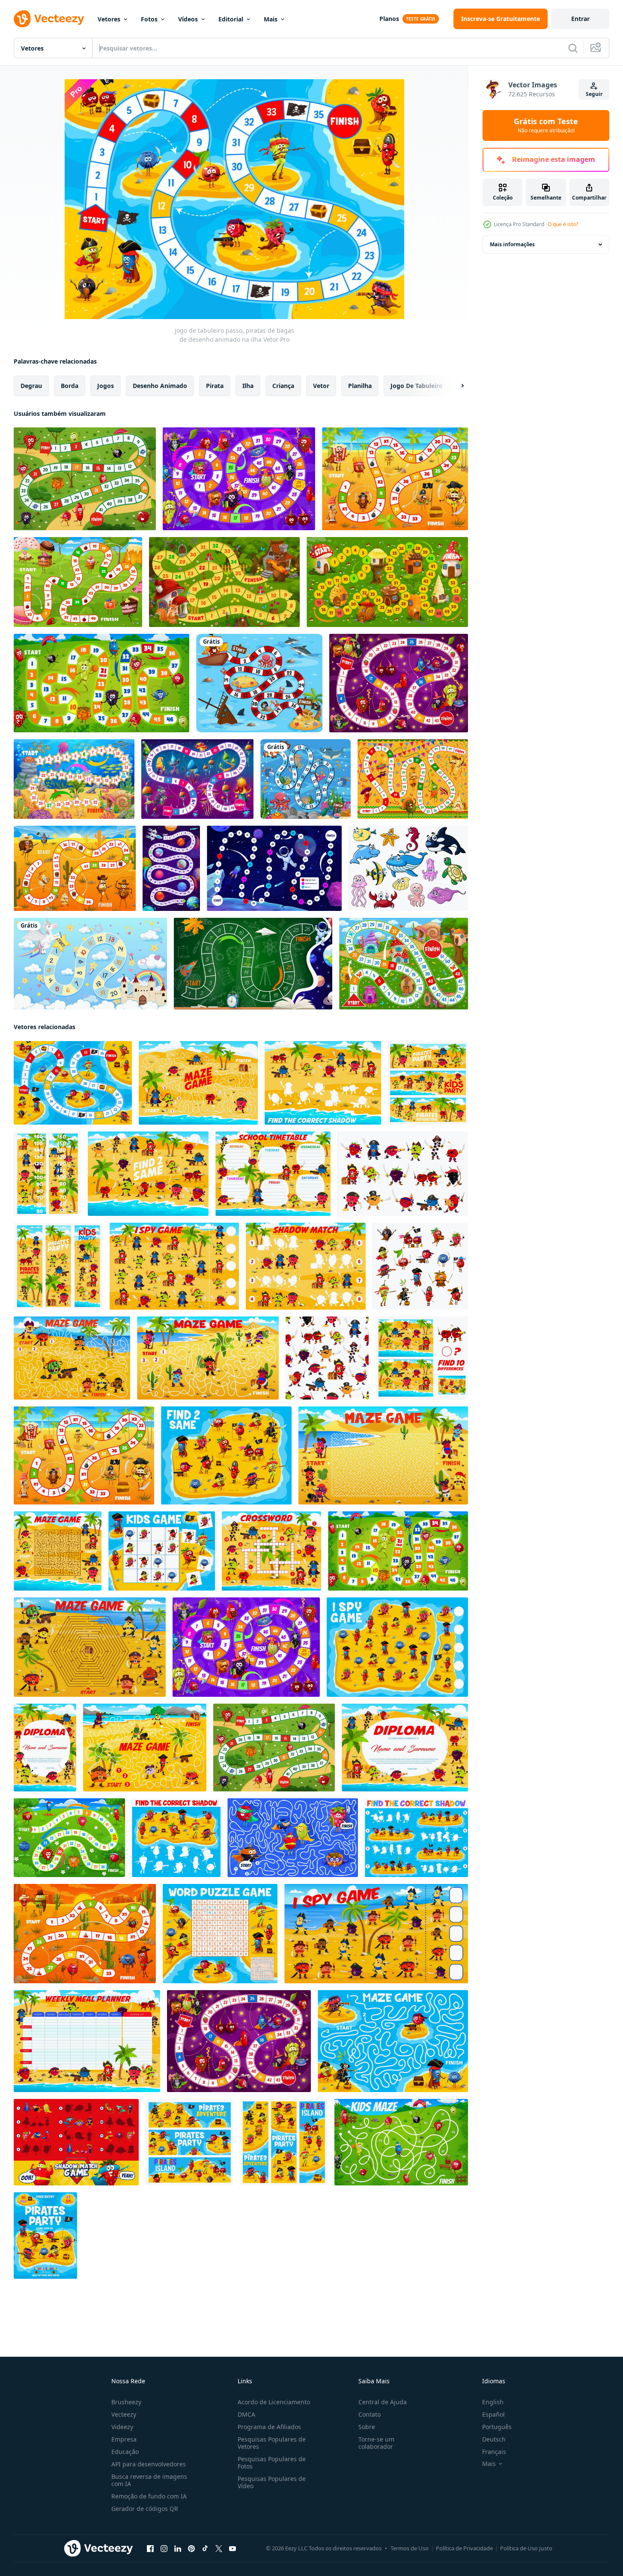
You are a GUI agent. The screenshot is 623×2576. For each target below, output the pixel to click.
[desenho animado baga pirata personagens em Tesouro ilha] (58, 1266)
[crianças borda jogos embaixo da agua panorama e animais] (74, 779)
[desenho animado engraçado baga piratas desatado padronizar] (327, 1358)
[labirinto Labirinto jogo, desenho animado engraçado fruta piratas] (90, 1647)
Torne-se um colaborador (376, 2443)
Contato (370, 2414)
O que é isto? (563, 224)
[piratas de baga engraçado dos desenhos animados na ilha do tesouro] (189, 2142)
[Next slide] (455, 386)
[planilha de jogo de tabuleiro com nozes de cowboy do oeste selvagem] (75, 868)
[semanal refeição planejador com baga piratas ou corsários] (87, 2041)
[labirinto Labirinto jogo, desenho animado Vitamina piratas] (208, 1358)
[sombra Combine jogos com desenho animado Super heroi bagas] (76, 2142)
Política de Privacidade (464, 2548)
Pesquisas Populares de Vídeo (272, 2482)
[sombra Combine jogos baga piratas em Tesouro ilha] (306, 1266)
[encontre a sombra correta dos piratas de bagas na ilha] (323, 1083)
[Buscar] (573, 48)
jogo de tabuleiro (417, 386)
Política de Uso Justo (526, 2548)
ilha (248, 386)
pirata (215, 386)
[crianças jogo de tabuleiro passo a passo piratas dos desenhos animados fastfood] (395, 479)
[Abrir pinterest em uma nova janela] (191, 2549)
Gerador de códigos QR (145, 2509)
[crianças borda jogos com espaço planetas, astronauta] (253, 964)
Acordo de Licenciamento (274, 2402)
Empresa (124, 2439)
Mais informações (512, 244)
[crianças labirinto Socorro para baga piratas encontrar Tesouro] (198, 1083)
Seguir (594, 94)
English (493, 2402)
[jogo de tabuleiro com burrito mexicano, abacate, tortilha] (413, 779)
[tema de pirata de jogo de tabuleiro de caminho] (259, 683)
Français (494, 2452)
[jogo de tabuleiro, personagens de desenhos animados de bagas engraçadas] (85, 479)
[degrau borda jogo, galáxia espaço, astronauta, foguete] (274, 868)
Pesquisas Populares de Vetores (272, 2443)
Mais (271, 19)
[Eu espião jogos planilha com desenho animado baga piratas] (174, 1266)
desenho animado (160, 386)
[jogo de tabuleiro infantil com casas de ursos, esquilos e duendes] (224, 582)
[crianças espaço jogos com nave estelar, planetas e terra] (171, 868)
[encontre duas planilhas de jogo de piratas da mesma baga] (226, 1455)
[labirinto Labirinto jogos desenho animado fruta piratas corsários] (72, 1358)
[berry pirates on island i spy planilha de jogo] (397, 1647)
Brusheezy (126, 2402)
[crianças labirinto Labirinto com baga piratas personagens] (58, 1551)
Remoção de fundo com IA (149, 2496)
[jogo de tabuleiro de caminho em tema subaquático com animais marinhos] (306, 779)
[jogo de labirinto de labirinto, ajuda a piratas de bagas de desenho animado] (393, 2041)
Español (493, 2414)
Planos (389, 19)
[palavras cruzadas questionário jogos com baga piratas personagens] (271, 1551)
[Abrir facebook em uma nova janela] (150, 2549)
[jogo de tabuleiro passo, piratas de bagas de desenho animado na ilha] (73, 1083)
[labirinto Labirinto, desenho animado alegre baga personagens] (401, 2142)
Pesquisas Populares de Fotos (272, 2463)
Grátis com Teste (546, 125)
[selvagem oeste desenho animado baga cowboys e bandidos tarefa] (85, 1934)
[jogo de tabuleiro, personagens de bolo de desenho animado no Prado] (78, 582)
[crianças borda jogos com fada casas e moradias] (404, 964)
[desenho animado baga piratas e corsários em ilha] (428, 1083)
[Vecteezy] (49, 19)
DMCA (246, 2414)
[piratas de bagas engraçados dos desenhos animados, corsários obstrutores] (420, 1266)
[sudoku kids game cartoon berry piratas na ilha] (162, 1551)
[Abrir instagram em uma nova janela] (164, 2549)
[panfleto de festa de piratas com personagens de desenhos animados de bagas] (45, 2236)
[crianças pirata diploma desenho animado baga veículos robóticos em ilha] (45, 1748)
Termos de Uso (410, 2548)
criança (283, 386)
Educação (125, 2452)
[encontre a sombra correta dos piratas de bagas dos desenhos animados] (416, 1838)
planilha (360, 386)
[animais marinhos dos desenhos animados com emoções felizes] (408, 868)
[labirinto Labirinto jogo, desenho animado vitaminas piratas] (383, 1455)
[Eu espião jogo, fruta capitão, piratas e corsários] (376, 1934)
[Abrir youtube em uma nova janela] (233, 2549)
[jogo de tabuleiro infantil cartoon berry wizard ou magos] (399, 683)
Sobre (367, 2427)
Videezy (122, 2427)
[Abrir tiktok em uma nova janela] (205, 2549)
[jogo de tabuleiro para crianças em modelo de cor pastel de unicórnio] (90, 964)
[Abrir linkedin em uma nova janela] (178, 2549)
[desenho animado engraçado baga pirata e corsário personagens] (403, 1174)
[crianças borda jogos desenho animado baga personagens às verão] (101, 683)
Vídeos (188, 19)
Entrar (580, 19)
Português (497, 2427)
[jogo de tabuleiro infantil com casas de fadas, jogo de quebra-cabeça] (387, 582)
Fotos (149, 19)
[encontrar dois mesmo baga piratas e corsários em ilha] (148, 1174)
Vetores (109, 19)
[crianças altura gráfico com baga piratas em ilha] (47, 1174)
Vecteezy (124, 2414)
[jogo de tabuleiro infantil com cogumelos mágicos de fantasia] (197, 779)
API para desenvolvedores (149, 2464)
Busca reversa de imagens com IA (149, 2480)
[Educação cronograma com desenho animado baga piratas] (273, 1174)
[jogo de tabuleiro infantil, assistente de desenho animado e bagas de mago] (239, 479)
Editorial (231, 19)
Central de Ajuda (383, 2402)
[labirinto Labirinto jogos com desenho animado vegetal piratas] (145, 1748)
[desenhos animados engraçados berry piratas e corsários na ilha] (284, 2142)
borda (70, 386)
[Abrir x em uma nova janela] (219, 2549)
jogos (106, 386)
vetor (321, 386)
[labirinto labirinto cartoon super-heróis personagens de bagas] (293, 1838)
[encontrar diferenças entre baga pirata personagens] (422, 1358)
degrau (31, 386)
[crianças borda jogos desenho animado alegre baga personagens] (69, 1838)
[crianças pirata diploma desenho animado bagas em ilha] (405, 1748)
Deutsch (494, 2439)
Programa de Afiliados (269, 2427)
